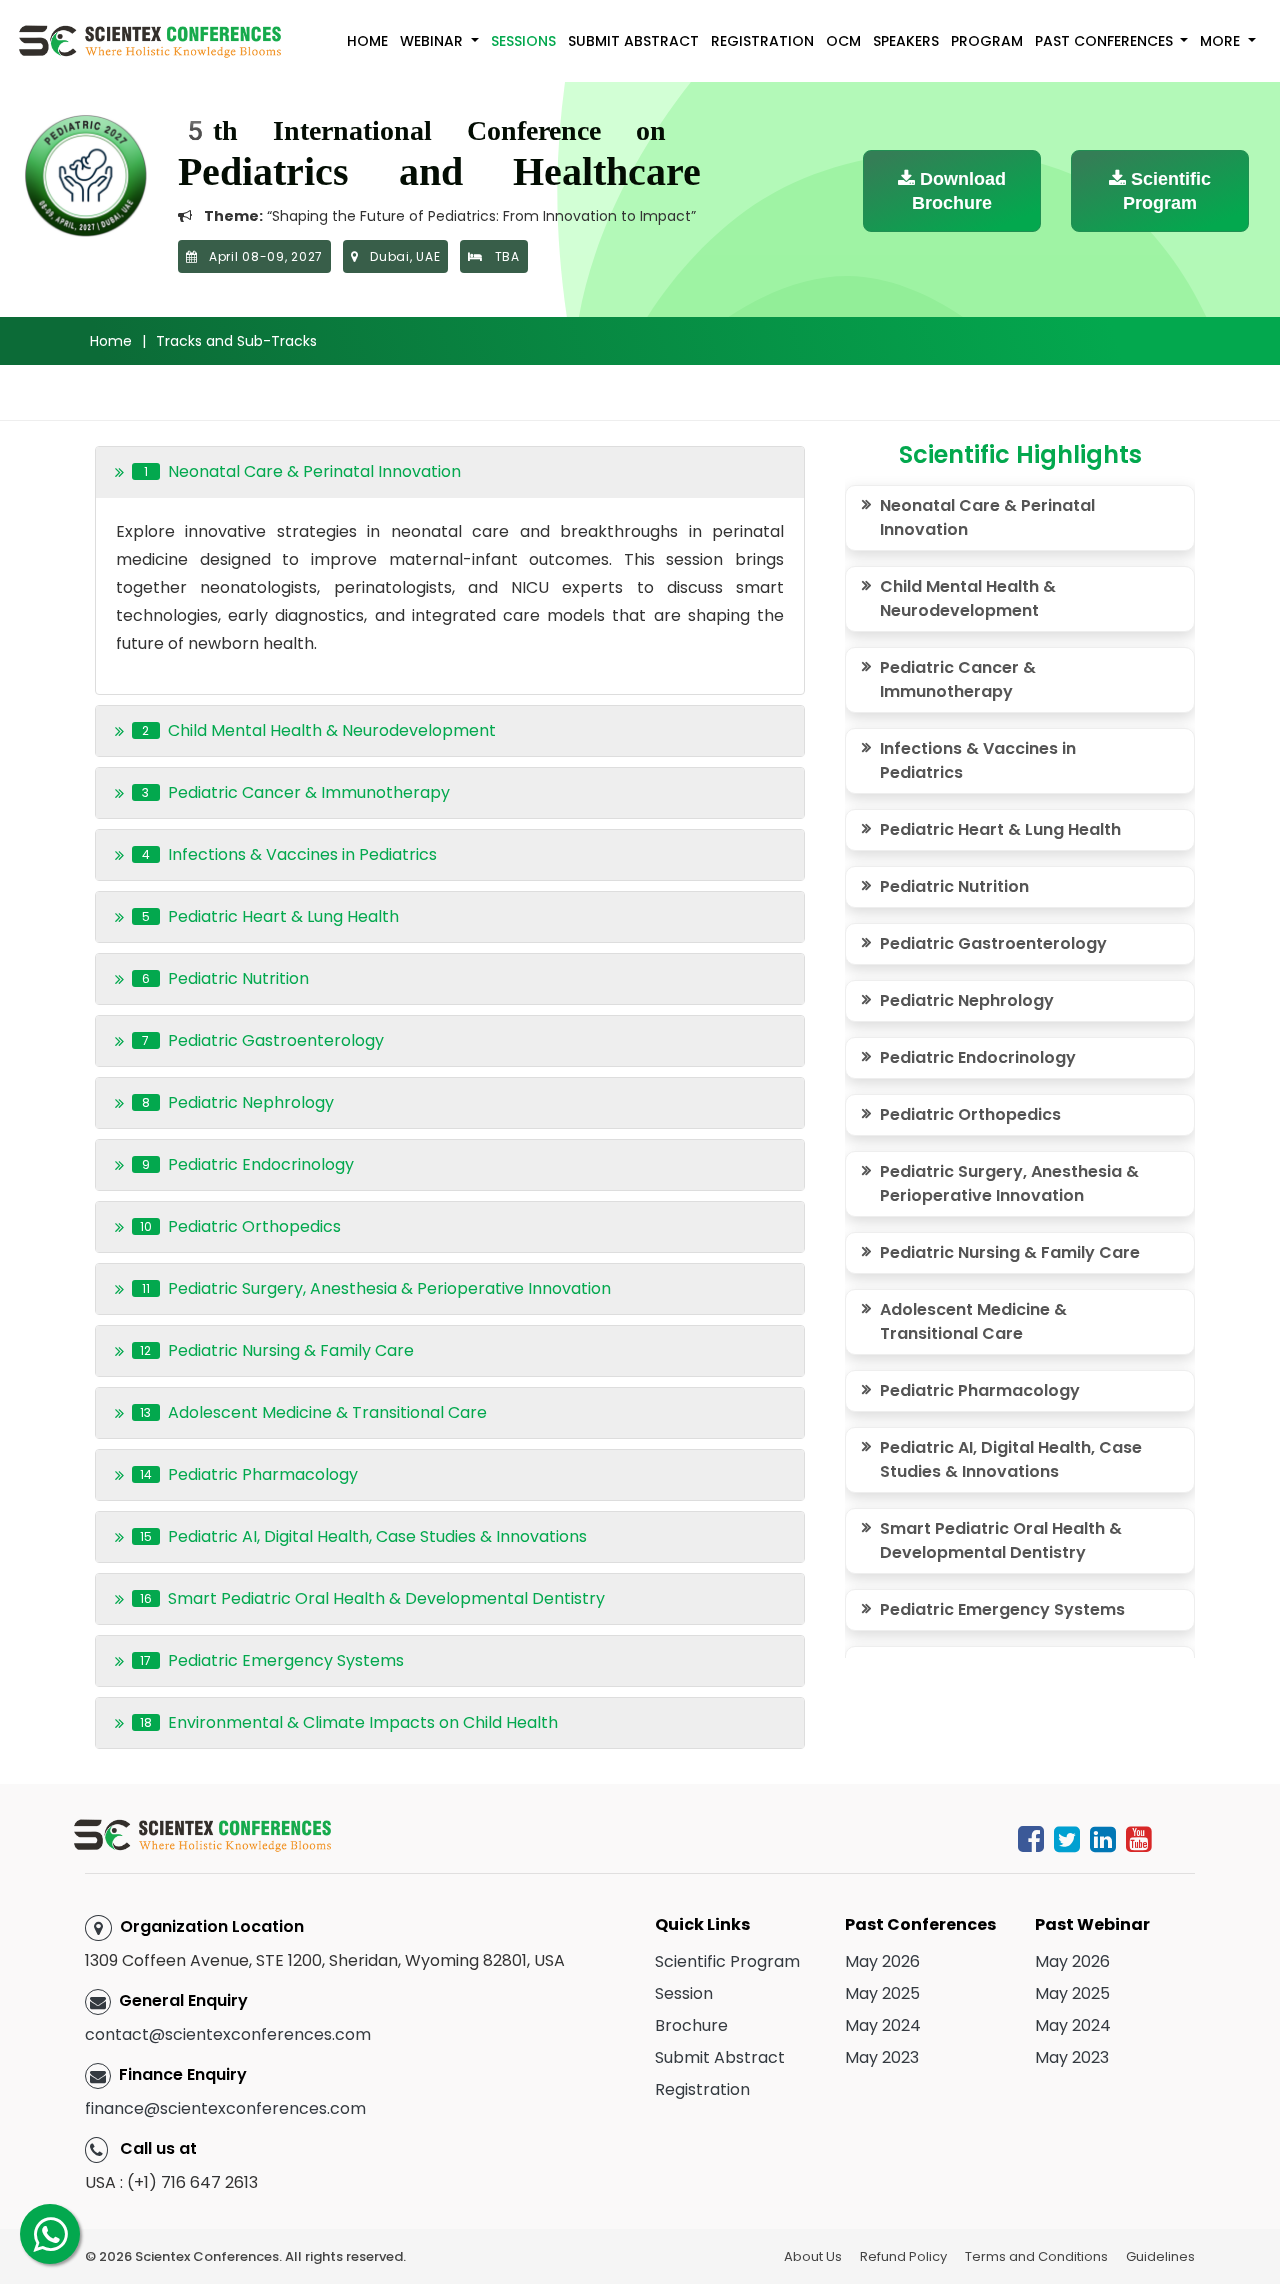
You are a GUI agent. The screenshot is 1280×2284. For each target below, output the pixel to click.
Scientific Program (1167, 191)
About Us (813, 2256)
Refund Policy (903, 2256)
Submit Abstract (633, 41)
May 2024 (883, 2025)
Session (684, 1993)
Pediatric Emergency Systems (1002, 1609)
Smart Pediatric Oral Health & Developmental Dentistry (1001, 1540)
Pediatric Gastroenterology (993, 943)
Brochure (691, 2025)
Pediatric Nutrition (954, 886)
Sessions (523, 41)
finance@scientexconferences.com (225, 2108)
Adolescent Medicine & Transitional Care (973, 1321)
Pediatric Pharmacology (980, 1390)
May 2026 (882, 1961)
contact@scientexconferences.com (228, 2034)
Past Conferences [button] (1106, 41)
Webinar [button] (433, 41)
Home (367, 41)
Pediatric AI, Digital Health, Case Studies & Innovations (1011, 1459)
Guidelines (1160, 2256)
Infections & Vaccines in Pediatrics (978, 760)
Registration (762, 41)
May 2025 (882, 1993)
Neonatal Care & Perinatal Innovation (987, 517)
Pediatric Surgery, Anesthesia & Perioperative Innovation (1009, 1183)
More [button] (1222, 41)
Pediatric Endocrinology (978, 1057)
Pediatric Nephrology (967, 1000)
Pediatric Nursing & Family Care (1010, 1252)
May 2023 (882, 2057)
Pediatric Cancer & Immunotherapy (958, 679)
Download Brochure (959, 191)
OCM (843, 41)
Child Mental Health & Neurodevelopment (968, 598)
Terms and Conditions (1036, 2256)
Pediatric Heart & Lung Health (1000, 829)
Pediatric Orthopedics (970, 1114)
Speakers (906, 41)
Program (987, 41)
